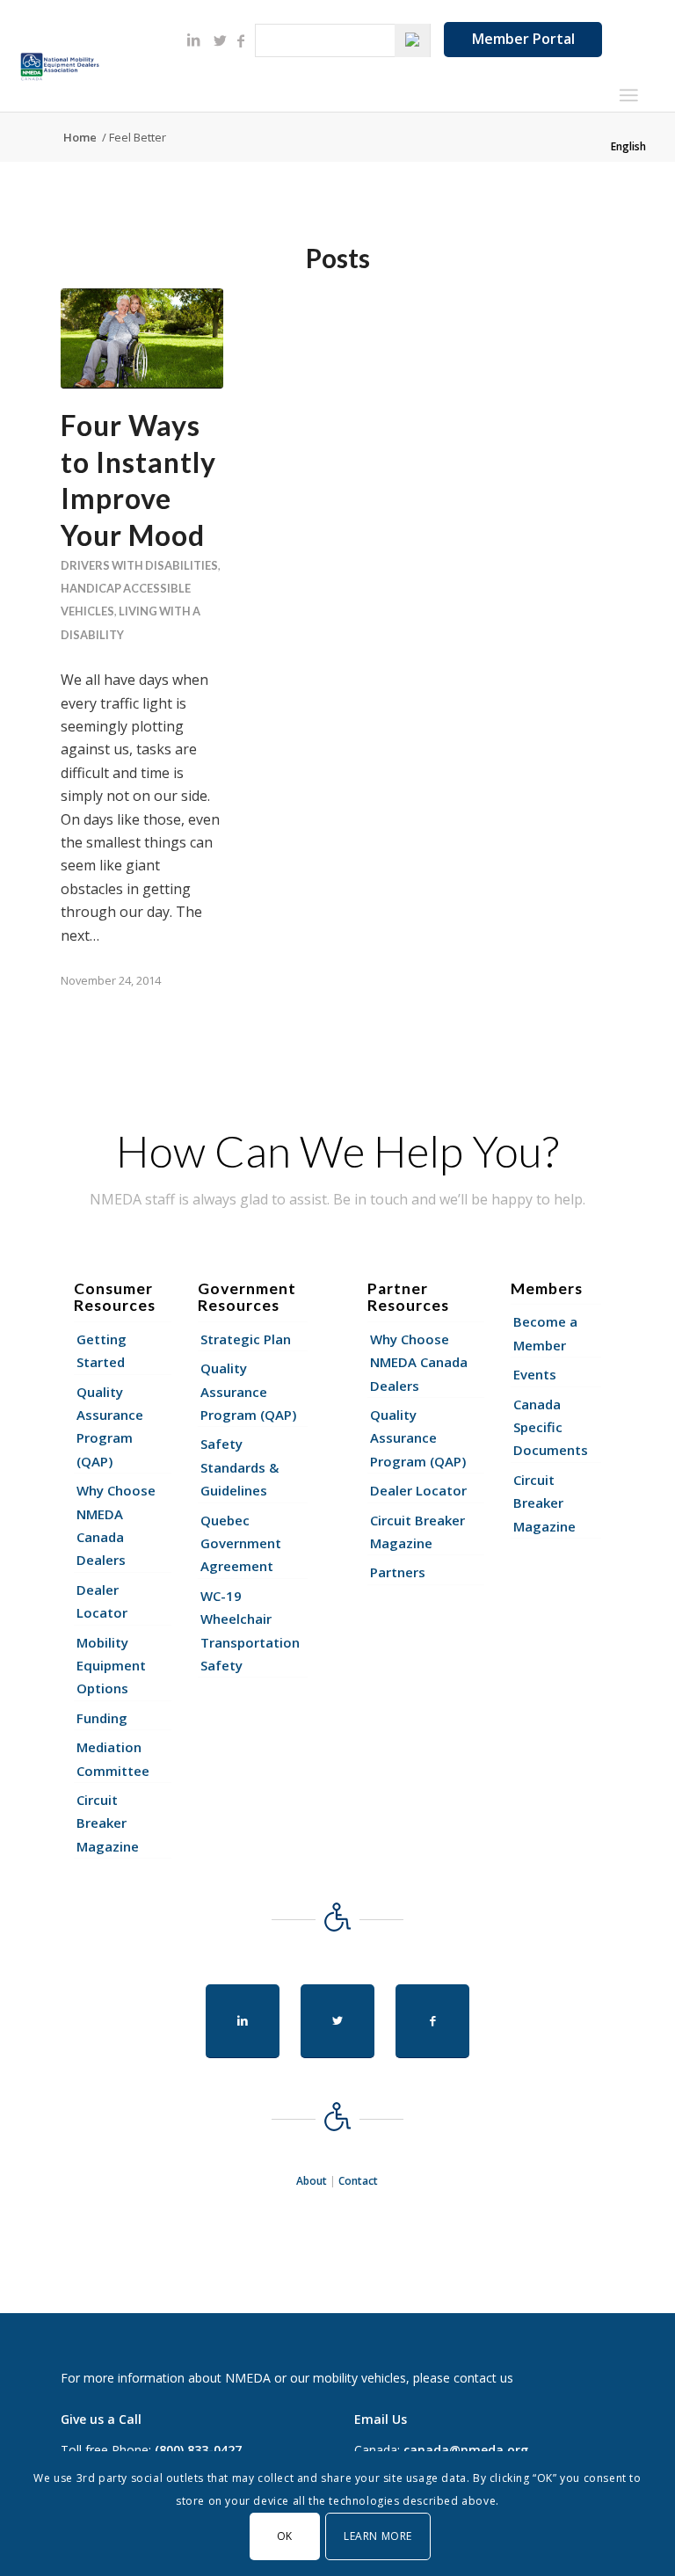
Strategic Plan (246, 1339)
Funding (102, 1718)
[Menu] (628, 95)
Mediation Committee (113, 1758)
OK (285, 2536)
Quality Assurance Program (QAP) (110, 1426)
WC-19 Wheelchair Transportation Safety (250, 1630)
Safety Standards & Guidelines (240, 1467)
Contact (358, 2181)
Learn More (378, 2536)
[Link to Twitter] (220, 40)
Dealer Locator (102, 1601)
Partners (398, 1572)
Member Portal (523, 39)
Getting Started (102, 1350)
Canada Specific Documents (551, 1427)
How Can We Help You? (337, 1151)
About (312, 2181)
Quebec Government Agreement (241, 1543)
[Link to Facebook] (241, 40)
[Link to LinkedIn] (193, 40)
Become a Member (545, 1333)
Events (535, 1374)
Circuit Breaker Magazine (108, 1823)
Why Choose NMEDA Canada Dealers (116, 1525)
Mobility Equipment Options (111, 1666)
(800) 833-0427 (198, 2450)
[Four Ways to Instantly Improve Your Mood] (142, 338)
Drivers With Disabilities (139, 565)
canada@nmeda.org (466, 2450)
